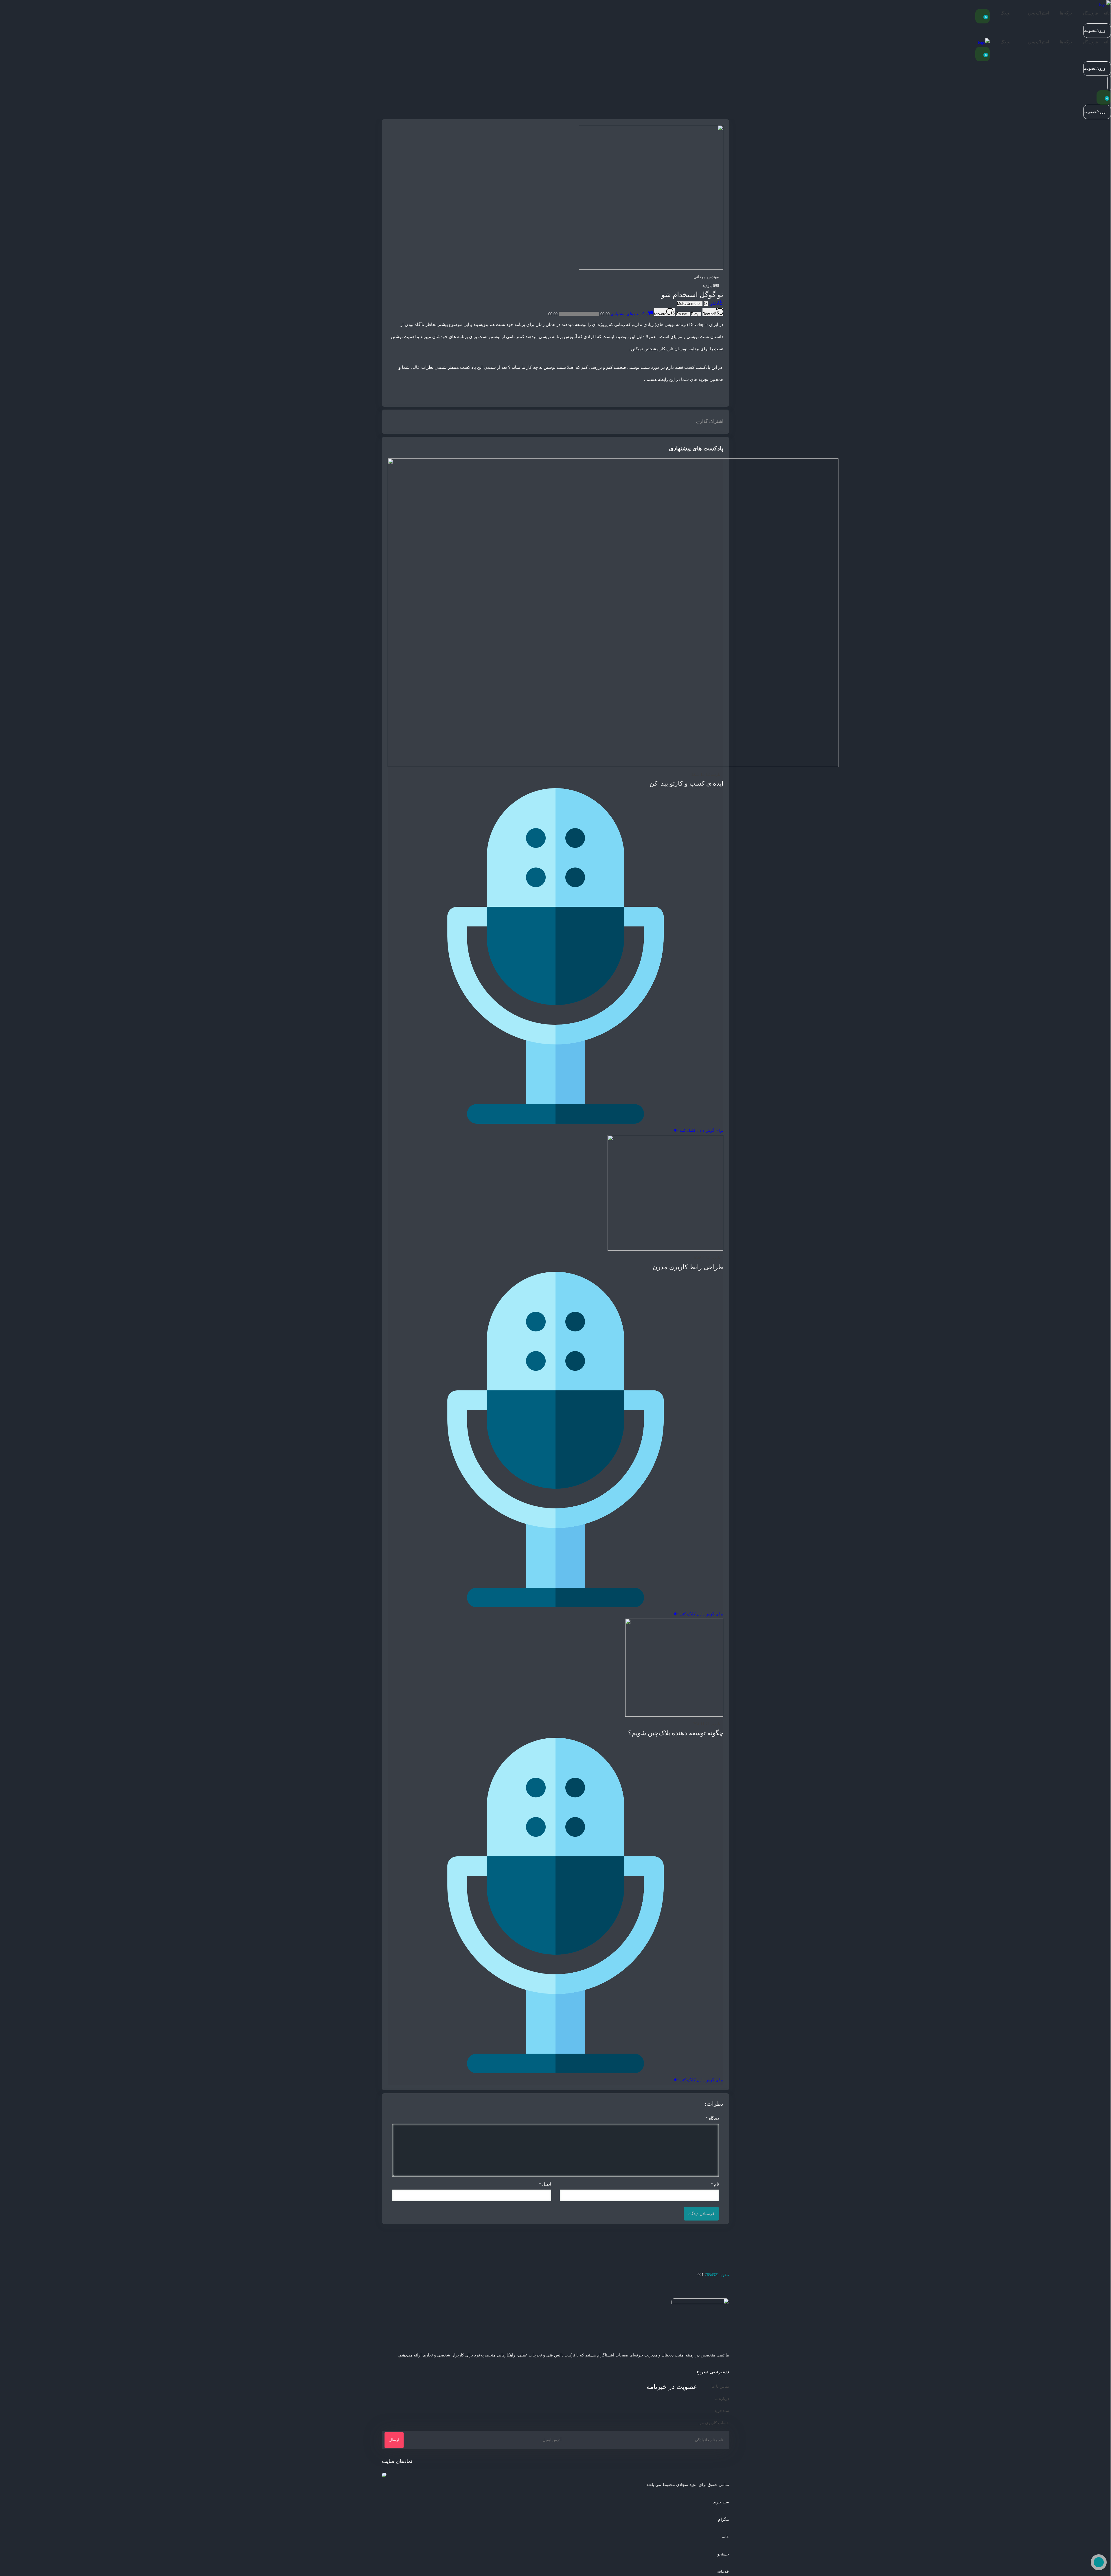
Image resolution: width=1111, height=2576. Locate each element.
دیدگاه (712, 2118)
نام (715, 2184)
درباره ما (722, 2399)
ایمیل (545, 2184)
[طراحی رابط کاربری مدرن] (665, 1249)
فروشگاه (1090, 13)
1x (706, 304)
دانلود (713, 304)
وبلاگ (1005, 13)
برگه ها (1066, 13)
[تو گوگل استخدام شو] (651, 268)
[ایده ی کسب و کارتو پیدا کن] (613, 766)
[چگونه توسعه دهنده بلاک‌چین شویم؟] (674, 1715)
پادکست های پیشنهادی (629, 314)
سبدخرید (722, 2411)
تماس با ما (720, 2386)
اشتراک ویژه (1038, 13)
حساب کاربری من (714, 2423)
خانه (1107, 13)
